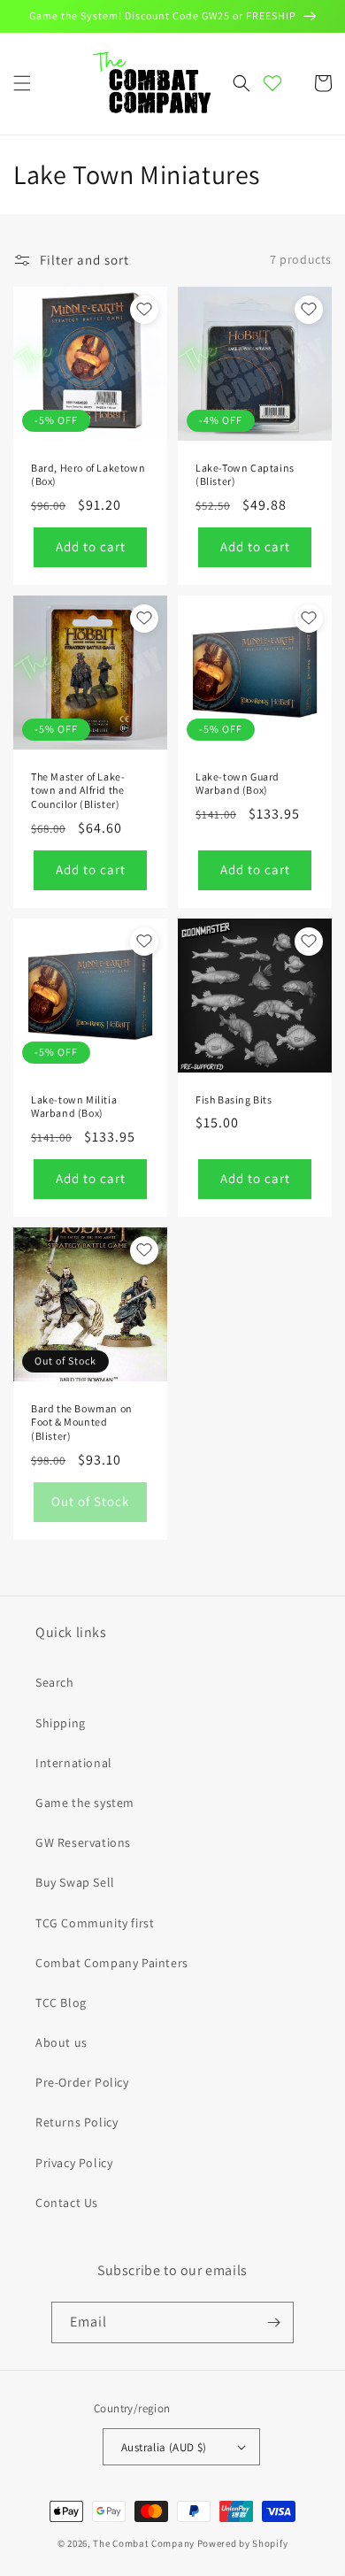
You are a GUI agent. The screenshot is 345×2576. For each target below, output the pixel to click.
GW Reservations (83, 1842)
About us (61, 2042)
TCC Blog (61, 2003)
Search (55, 1682)
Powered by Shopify (243, 2543)
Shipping (61, 1723)
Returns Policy (77, 2122)
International (74, 1763)
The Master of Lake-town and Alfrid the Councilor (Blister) (78, 790)
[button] (22, 83)
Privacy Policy (74, 2163)
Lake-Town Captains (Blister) (245, 475)
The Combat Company (144, 2543)
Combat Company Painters (112, 1963)
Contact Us (67, 2203)
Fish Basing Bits (234, 1100)
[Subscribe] (273, 2322)
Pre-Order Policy (82, 2082)
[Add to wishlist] (144, 310)
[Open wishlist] (272, 83)
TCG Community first (95, 1923)
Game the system (85, 1803)
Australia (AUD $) (164, 2447)
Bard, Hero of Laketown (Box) (88, 475)
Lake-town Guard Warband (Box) (238, 784)
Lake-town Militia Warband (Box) (74, 1107)
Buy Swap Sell (75, 1882)
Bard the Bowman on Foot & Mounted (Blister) (82, 1422)
